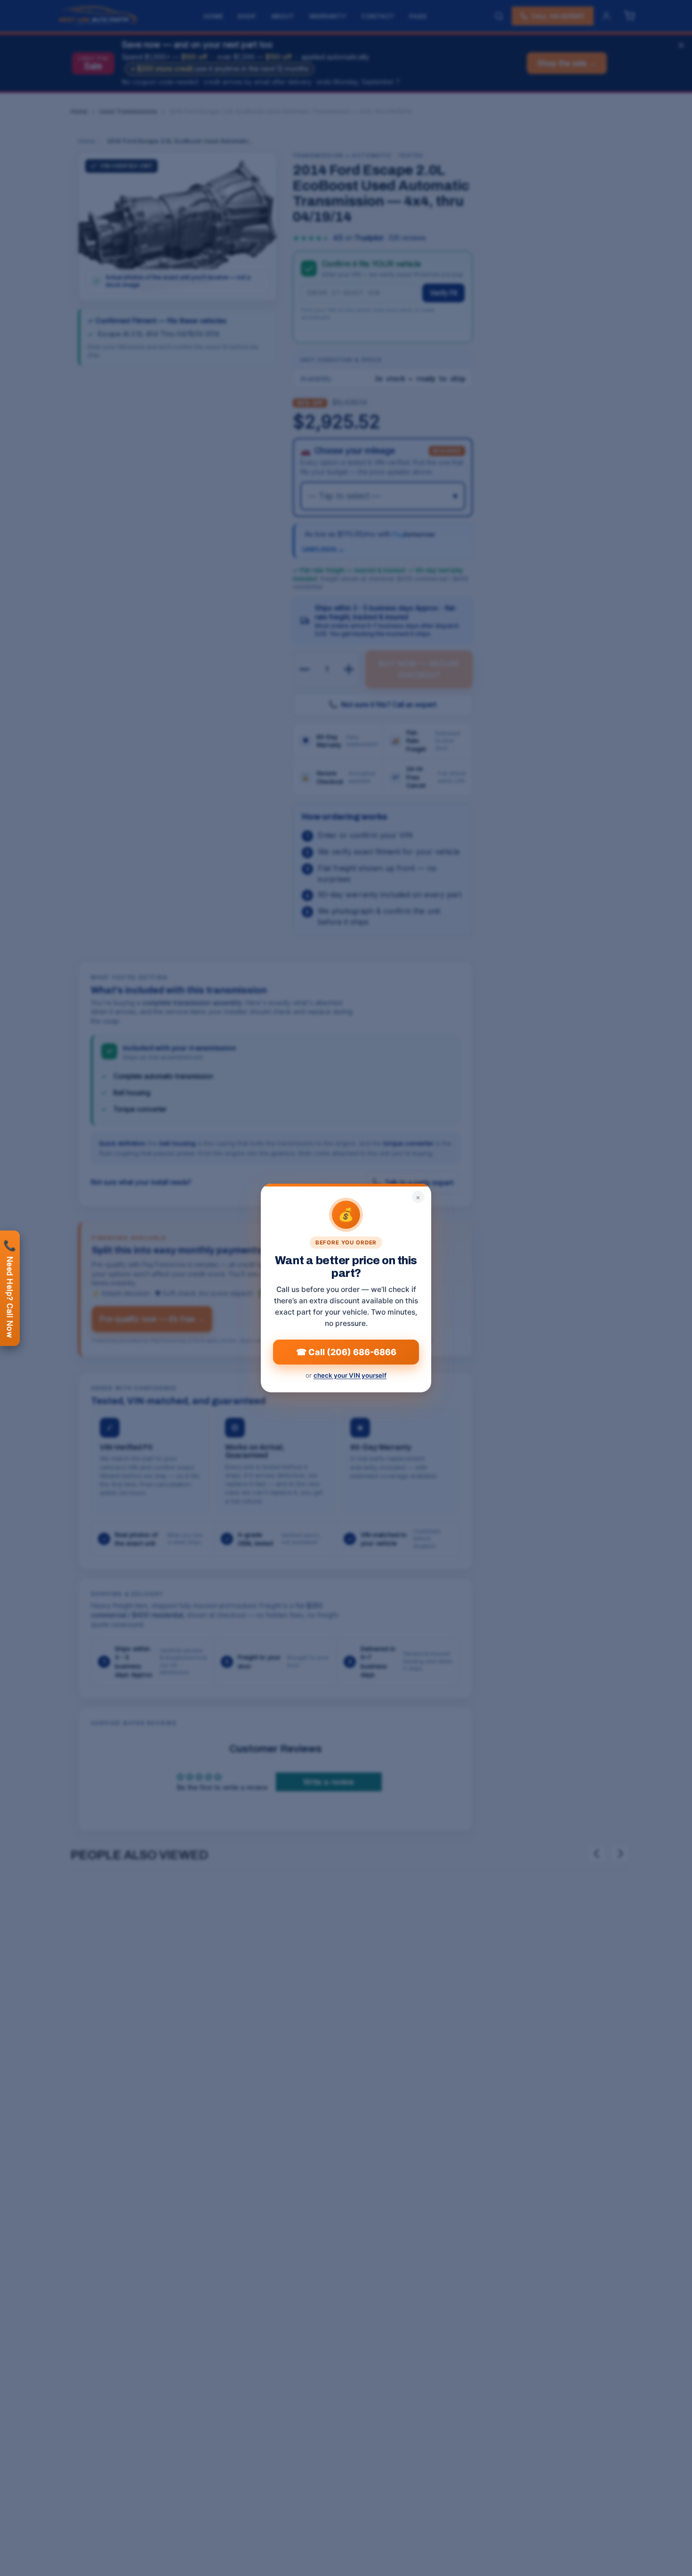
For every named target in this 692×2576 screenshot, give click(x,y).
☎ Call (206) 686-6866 (346, 1352)
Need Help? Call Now (10, 1288)
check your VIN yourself (350, 1375)
